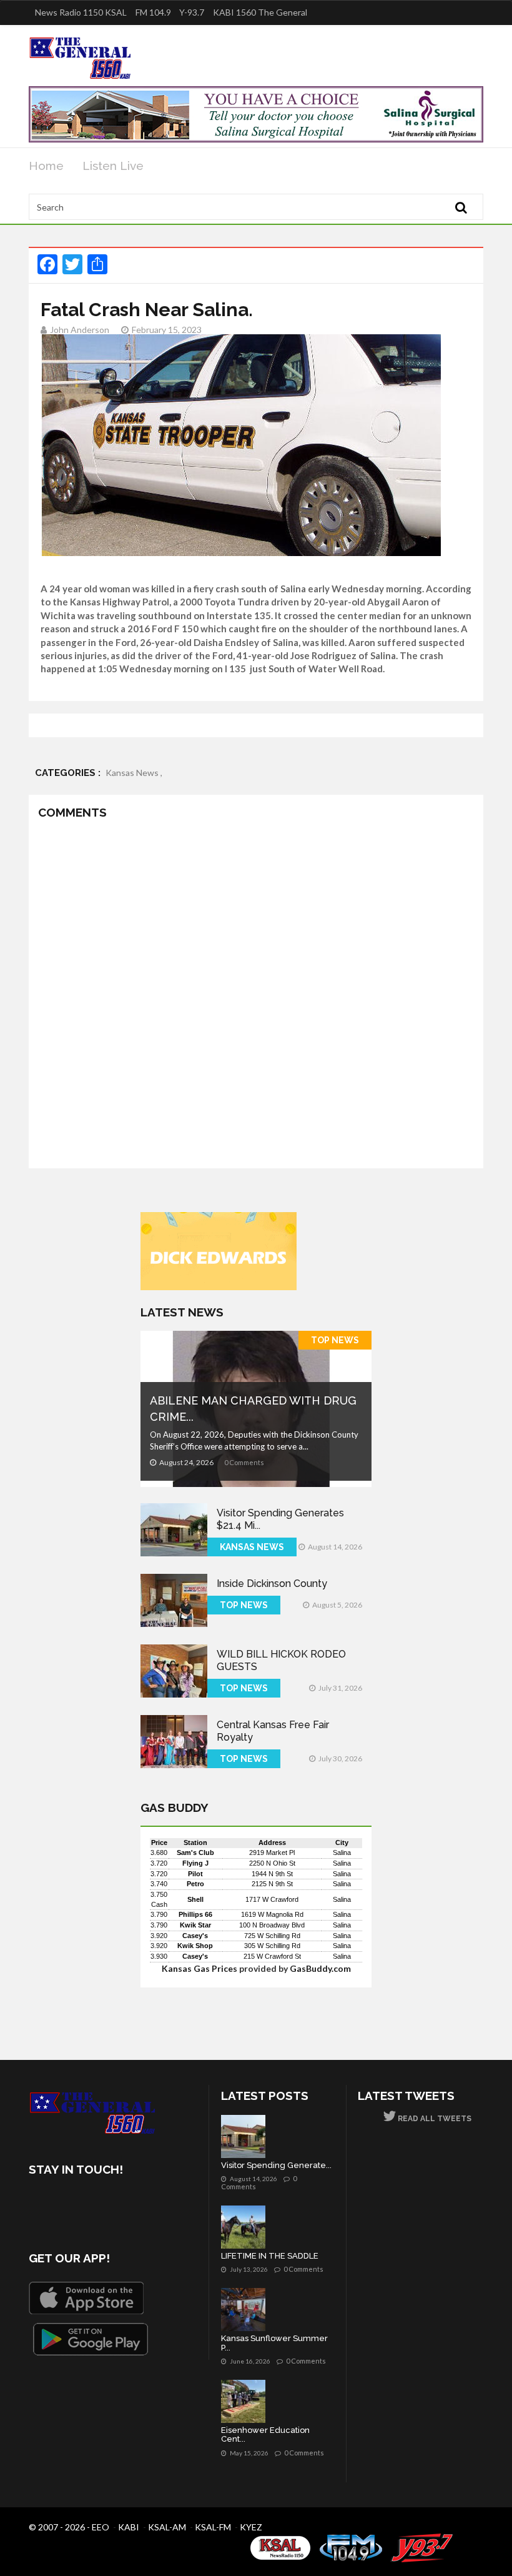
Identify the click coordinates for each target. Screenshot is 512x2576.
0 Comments (244, 1462)
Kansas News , (134, 773)
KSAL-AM (167, 2527)
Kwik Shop (195, 1946)
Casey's (195, 1936)
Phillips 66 (195, 1914)
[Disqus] (256, 997)
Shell (195, 1899)
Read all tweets (434, 2119)
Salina (342, 1852)
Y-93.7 (192, 12)
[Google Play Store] (91, 2339)
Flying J (195, 1863)
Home (46, 166)
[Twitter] (74, 2205)
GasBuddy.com (320, 1968)
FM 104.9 (153, 12)
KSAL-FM (213, 2527)
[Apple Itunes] (86, 2298)
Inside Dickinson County (272, 1584)
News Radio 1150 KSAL (81, 12)
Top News (335, 1340)
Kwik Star (195, 1925)
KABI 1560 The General (260, 12)
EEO (101, 2527)
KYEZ (251, 2527)
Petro (195, 1884)
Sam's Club (195, 1852)
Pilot (195, 1874)
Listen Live (113, 166)
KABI (129, 2527)
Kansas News (252, 1547)
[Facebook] (41, 2205)
